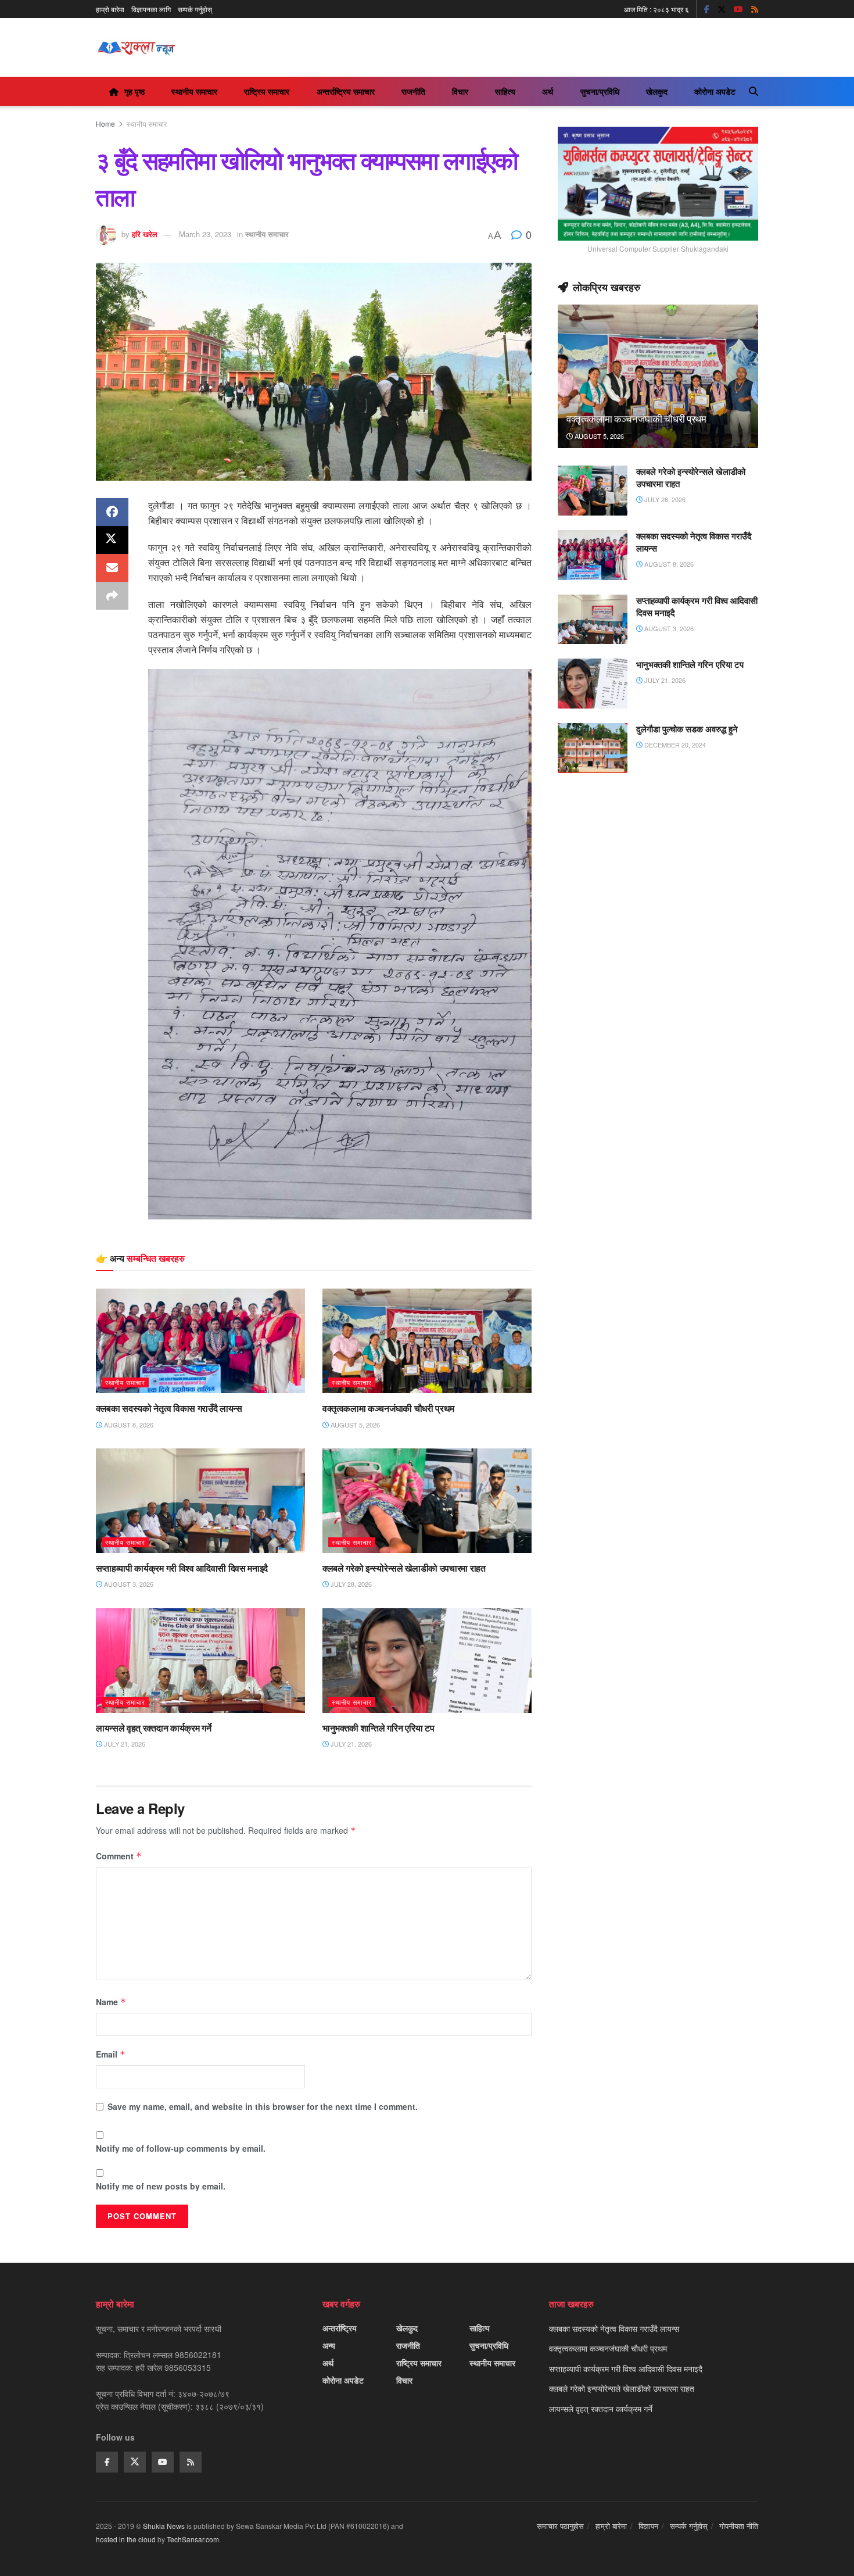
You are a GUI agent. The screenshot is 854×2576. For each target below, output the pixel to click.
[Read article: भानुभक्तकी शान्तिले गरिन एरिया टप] (427, 1661)
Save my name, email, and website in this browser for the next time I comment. (263, 2106)
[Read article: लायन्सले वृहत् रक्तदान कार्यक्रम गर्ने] (200, 1661)
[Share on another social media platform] (112, 596)
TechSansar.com (193, 2539)
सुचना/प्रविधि (600, 91)
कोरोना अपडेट (715, 91)
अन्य (329, 2345)
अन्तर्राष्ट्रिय (340, 2328)
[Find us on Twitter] (722, 9)
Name (111, 2002)
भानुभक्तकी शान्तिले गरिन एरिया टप (378, 1728)
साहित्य (505, 91)
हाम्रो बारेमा (110, 9)
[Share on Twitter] (112, 540)
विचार (460, 91)
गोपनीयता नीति (739, 2526)
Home (105, 124)
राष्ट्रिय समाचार (267, 91)
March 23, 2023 (205, 234)
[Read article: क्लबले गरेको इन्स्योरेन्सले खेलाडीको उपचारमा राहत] (427, 1501)
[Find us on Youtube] (738, 9)
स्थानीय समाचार (194, 91)
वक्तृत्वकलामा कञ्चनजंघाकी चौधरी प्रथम (388, 1408)
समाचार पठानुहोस (560, 2526)
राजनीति (413, 91)
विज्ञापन (648, 2526)
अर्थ (548, 91)
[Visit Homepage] (136, 48)
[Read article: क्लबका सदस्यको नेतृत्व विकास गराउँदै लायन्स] (200, 1341)
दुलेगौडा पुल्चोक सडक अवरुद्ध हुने (687, 729)
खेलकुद (657, 91)
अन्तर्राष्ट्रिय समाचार (346, 91)
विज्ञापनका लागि (151, 9)
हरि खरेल (145, 234)
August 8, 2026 (128, 1425)
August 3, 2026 (128, 1584)
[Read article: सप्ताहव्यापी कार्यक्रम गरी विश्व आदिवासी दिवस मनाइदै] (200, 1501)
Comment (119, 1856)
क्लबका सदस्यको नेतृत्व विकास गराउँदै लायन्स (169, 1408)
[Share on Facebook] (112, 512)
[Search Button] (753, 91)
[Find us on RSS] (755, 9)
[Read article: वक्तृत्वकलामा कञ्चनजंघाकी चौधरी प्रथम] (427, 1341)
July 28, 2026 (350, 1584)
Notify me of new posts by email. (161, 2186)
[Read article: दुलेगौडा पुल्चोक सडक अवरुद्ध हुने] (593, 748)
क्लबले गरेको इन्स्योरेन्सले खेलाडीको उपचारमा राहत (404, 1568)
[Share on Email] (112, 568)
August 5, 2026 (354, 1425)
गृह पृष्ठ (134, 91)
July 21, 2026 (124, 1744)
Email (111, 2054)
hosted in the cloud (126, 2539)
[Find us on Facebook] (707, 9)
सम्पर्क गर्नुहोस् (195, 9)
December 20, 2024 (674, 745)
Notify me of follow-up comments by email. (181, 2148)
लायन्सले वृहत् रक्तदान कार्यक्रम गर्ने (153, 1728)
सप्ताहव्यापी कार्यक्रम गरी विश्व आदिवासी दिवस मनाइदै (182, 1568)
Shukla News (164, 2526)
